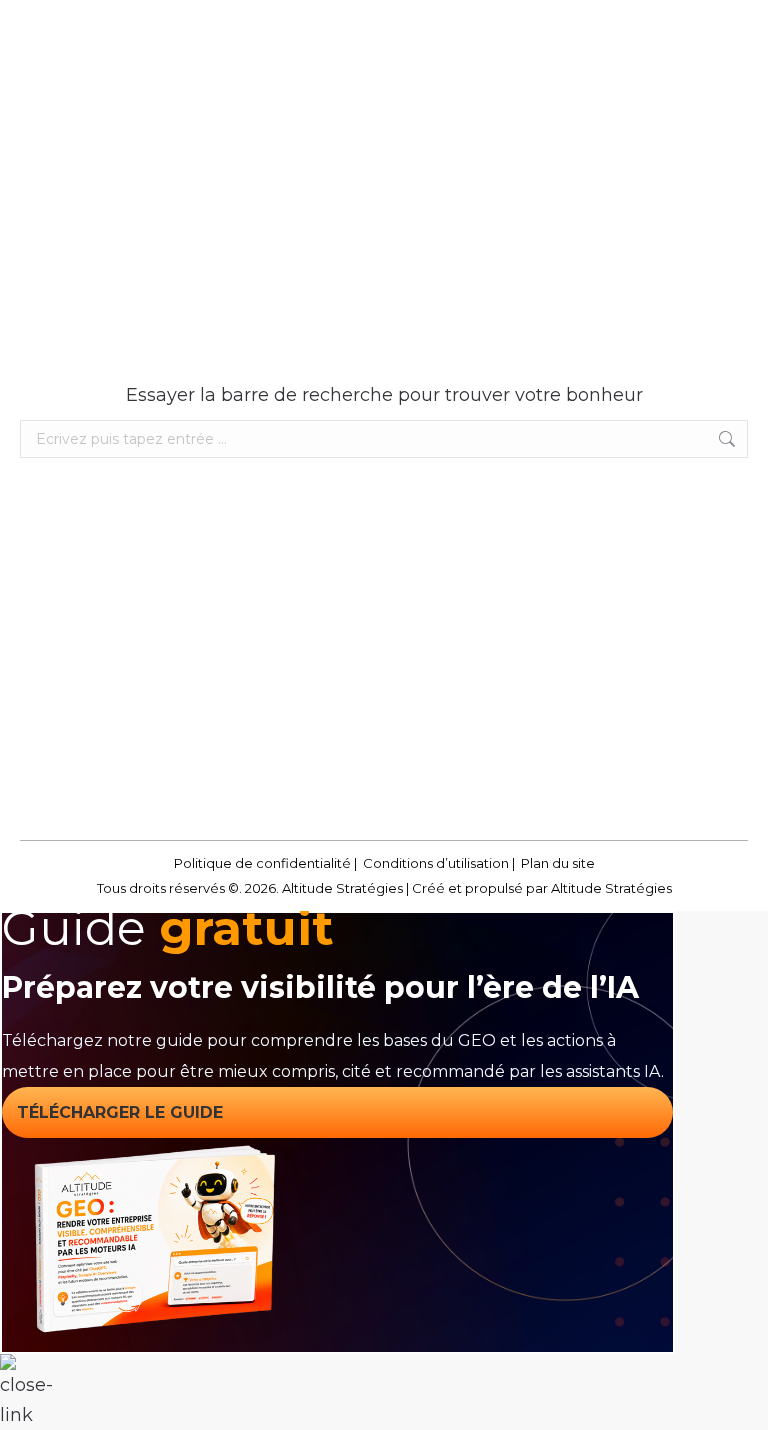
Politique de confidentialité (262, 863)
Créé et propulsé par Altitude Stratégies (542, 888)
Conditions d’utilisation (436, 863)
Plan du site (558, 863)
